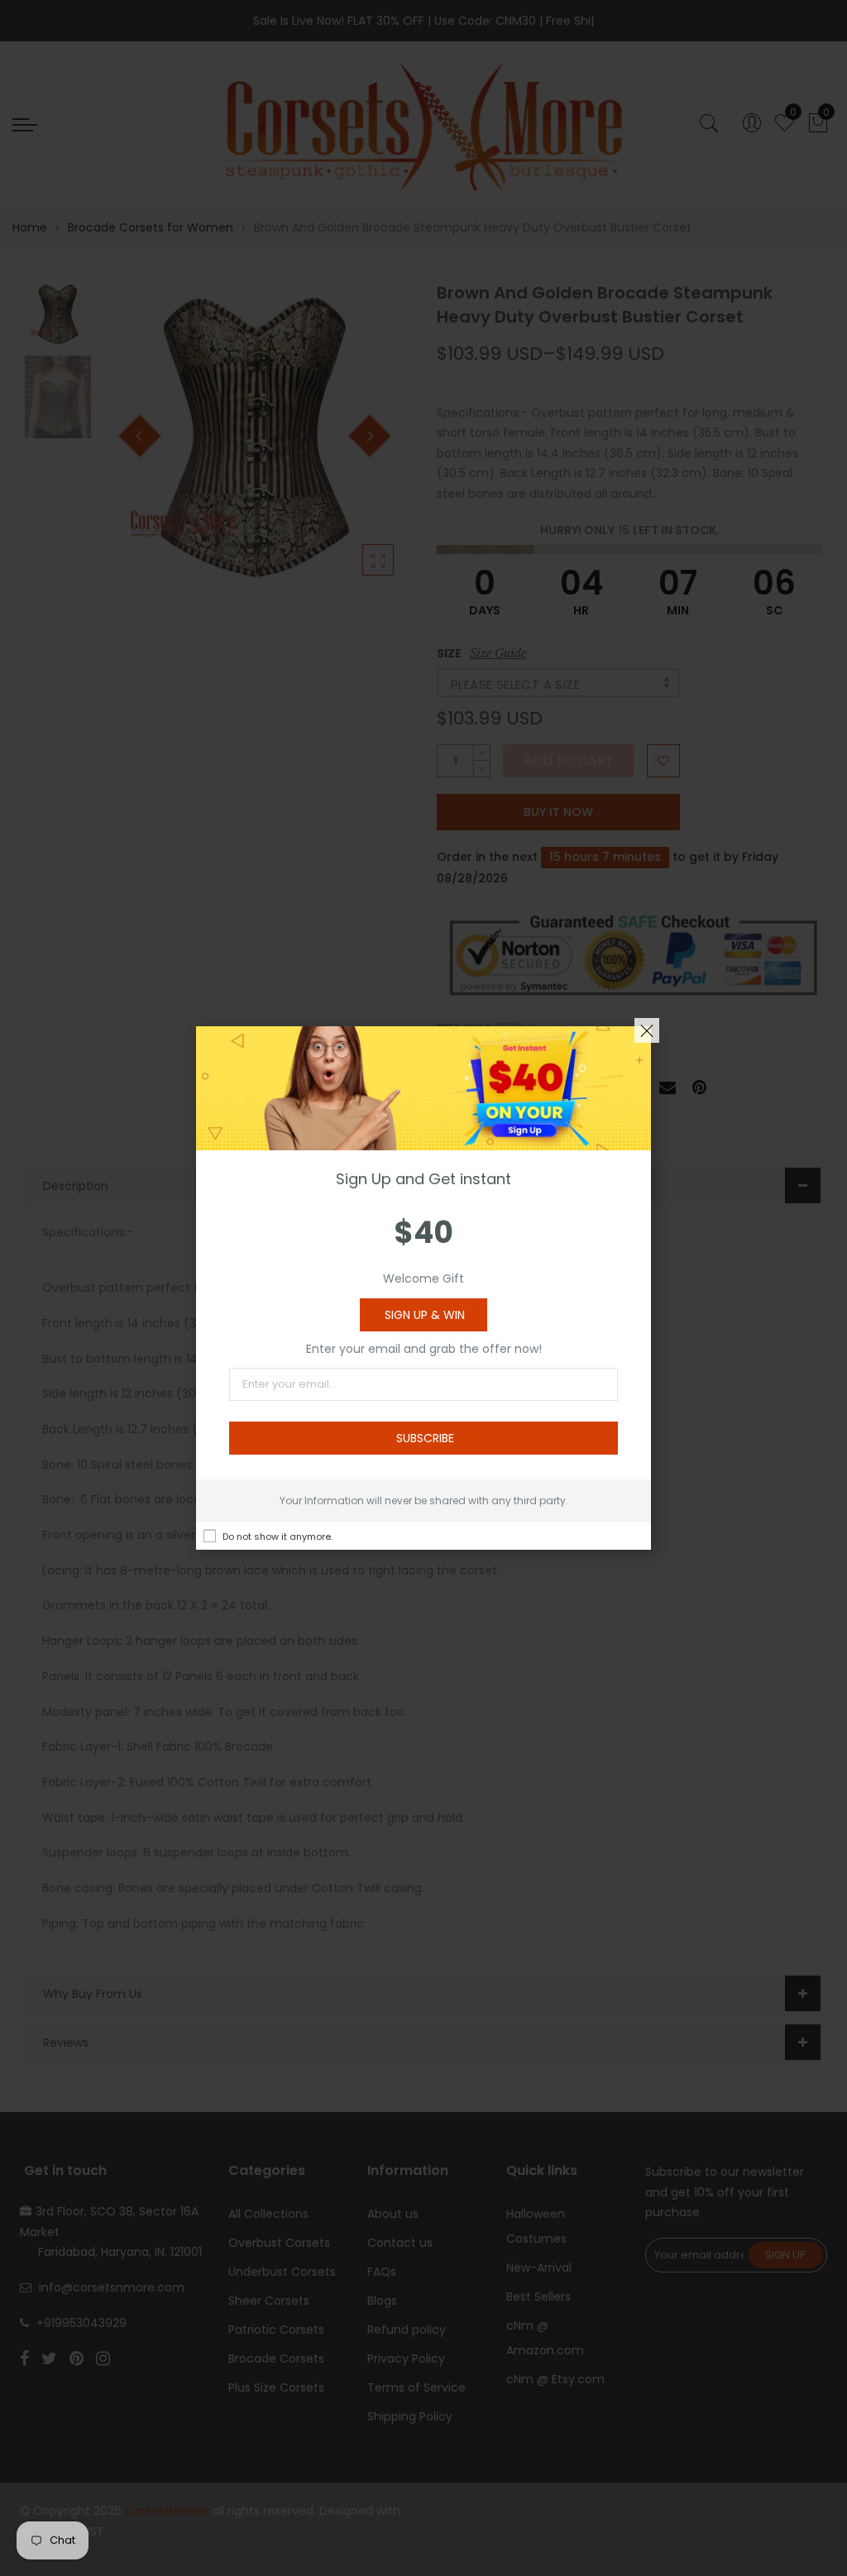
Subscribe (425, 1438)
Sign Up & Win (425, 1315)
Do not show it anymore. (278, 1537)
